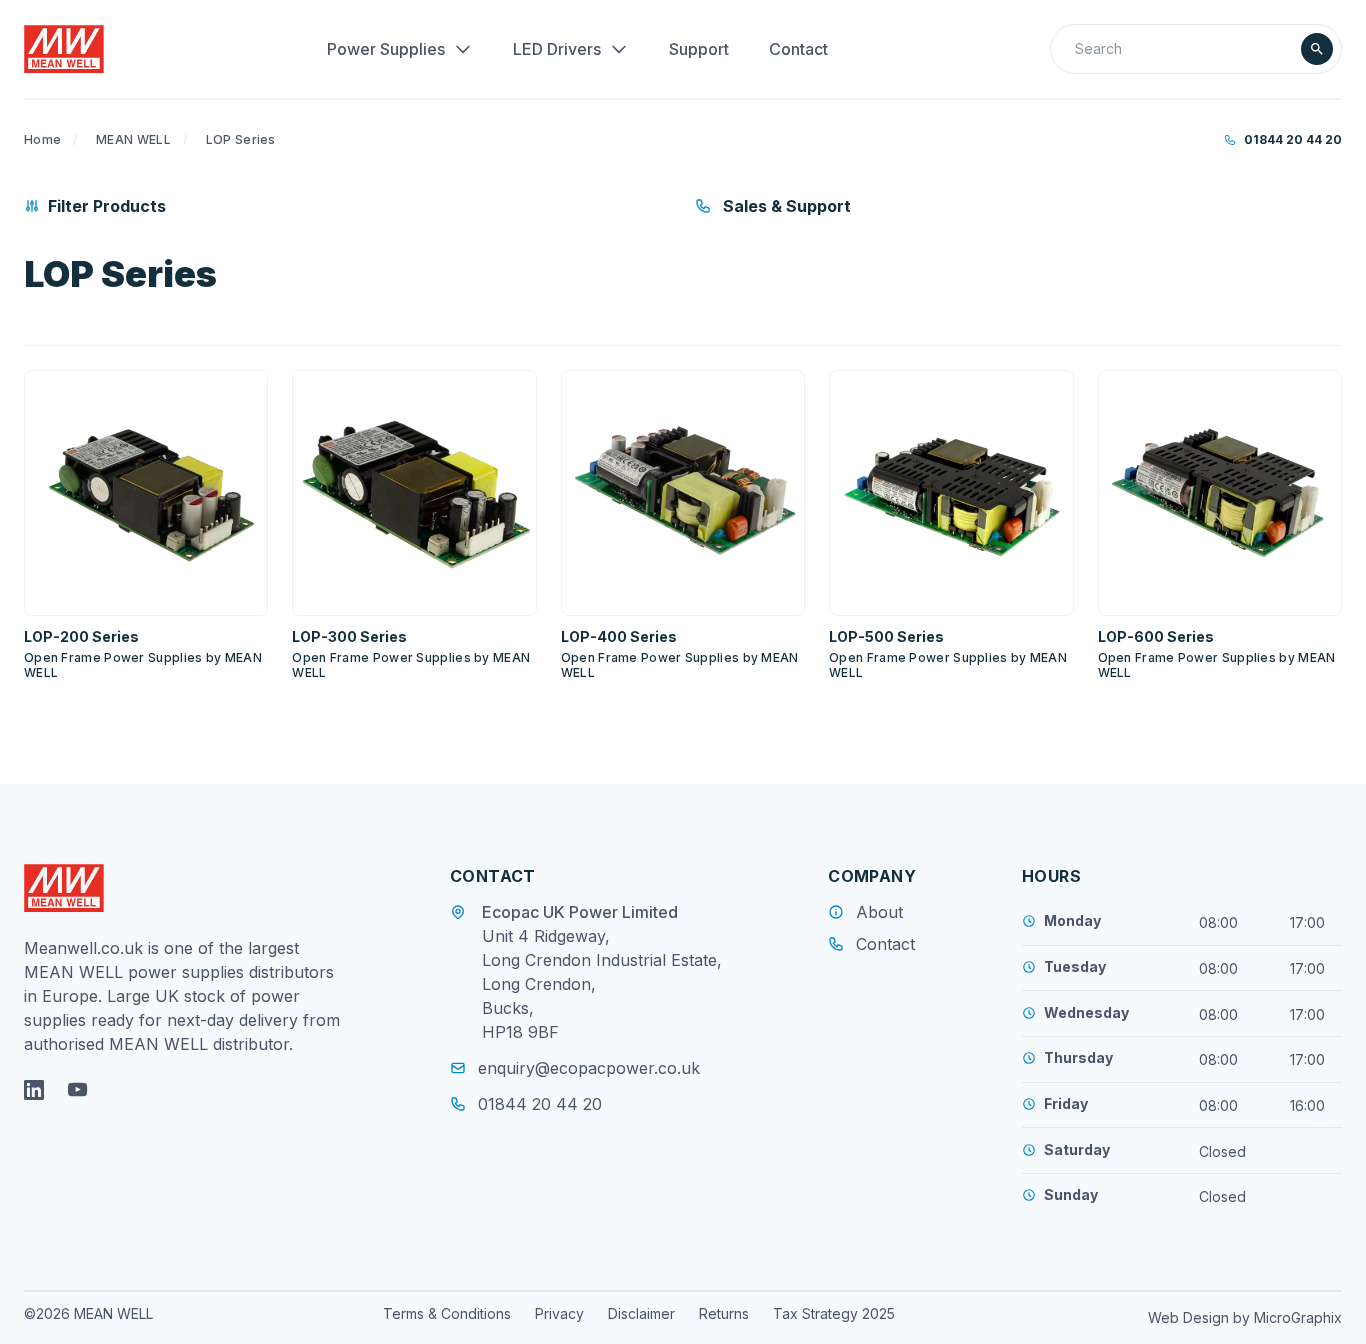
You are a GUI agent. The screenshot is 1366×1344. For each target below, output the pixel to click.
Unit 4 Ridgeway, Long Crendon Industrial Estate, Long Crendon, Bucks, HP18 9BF (602, 984)
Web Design (1190, 1317)
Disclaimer (641, 1313)
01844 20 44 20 (1293, 139)
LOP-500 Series (886, 636)
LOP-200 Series (81, 636)
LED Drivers (557, 49)
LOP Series (241, 139)
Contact (798, 49)
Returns (724, 1313)
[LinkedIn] (34, 1090)
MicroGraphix (1298, 1317)
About (879, 912)
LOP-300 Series (349, 636)
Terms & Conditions (447, 1313)
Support (699, 49)
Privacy (559, 1313)
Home (42, 139)
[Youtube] (78, 1090)
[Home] (64, 49)
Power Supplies (386, 49)
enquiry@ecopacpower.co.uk (589, 1068)
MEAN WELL (133, 139)
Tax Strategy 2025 (834, 1313)
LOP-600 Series (1156, 636)
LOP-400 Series (619, 636)
